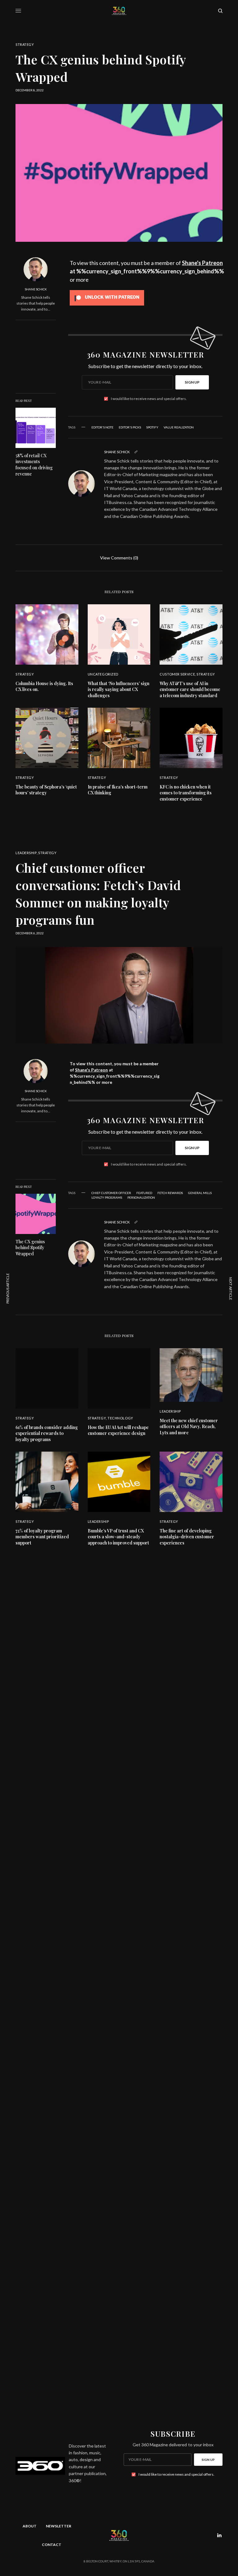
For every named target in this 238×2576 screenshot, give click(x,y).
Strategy (25, 44)
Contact (52, 2545)
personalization (141, 1197)
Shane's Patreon (202, 263)
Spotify (152, 427)
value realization (179, 427)
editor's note (102, 427)
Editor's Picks (130, 427)
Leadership (26, 853)
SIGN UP (192, 382)
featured (144, 1193)
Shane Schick (36, 289)
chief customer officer (111, 1193)
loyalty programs (107, 1197)
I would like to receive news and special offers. (149, 399)
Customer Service (177, 674)
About (30, 2526)
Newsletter (59, 2526)
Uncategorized (103, 674)
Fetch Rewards (170, 1193)
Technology (120, 1418)
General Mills (200, 1193)
